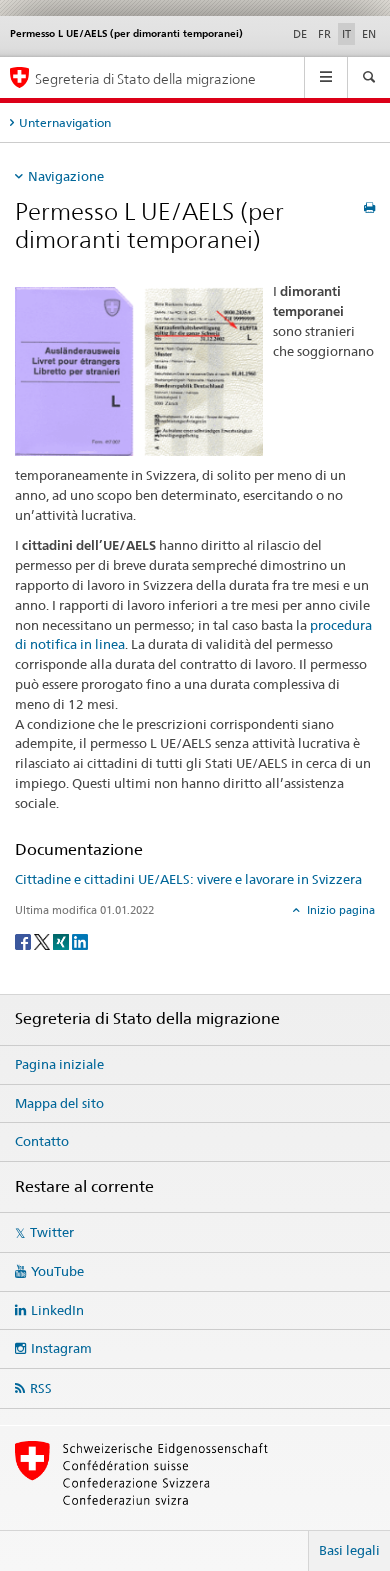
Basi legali (349, 1550)
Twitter (52, 1232)
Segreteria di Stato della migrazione (145, 78)
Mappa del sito (59, 1103)
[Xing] (62, 940)
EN (369, 34)
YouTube (57, 1271)
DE (300, 34)
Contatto (42, 1141)
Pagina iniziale (59, 1064)
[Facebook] (24, 940)
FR (324, 34)
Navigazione (66, 176)
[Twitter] (43, 940)
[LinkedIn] (80, 940)
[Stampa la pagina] (369, 207)
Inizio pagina (339, 910)
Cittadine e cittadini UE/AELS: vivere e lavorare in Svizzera (188, 879)
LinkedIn (57, 1310)
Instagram (61, 1348)
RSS (41, 1388)
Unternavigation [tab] (65, 122)
